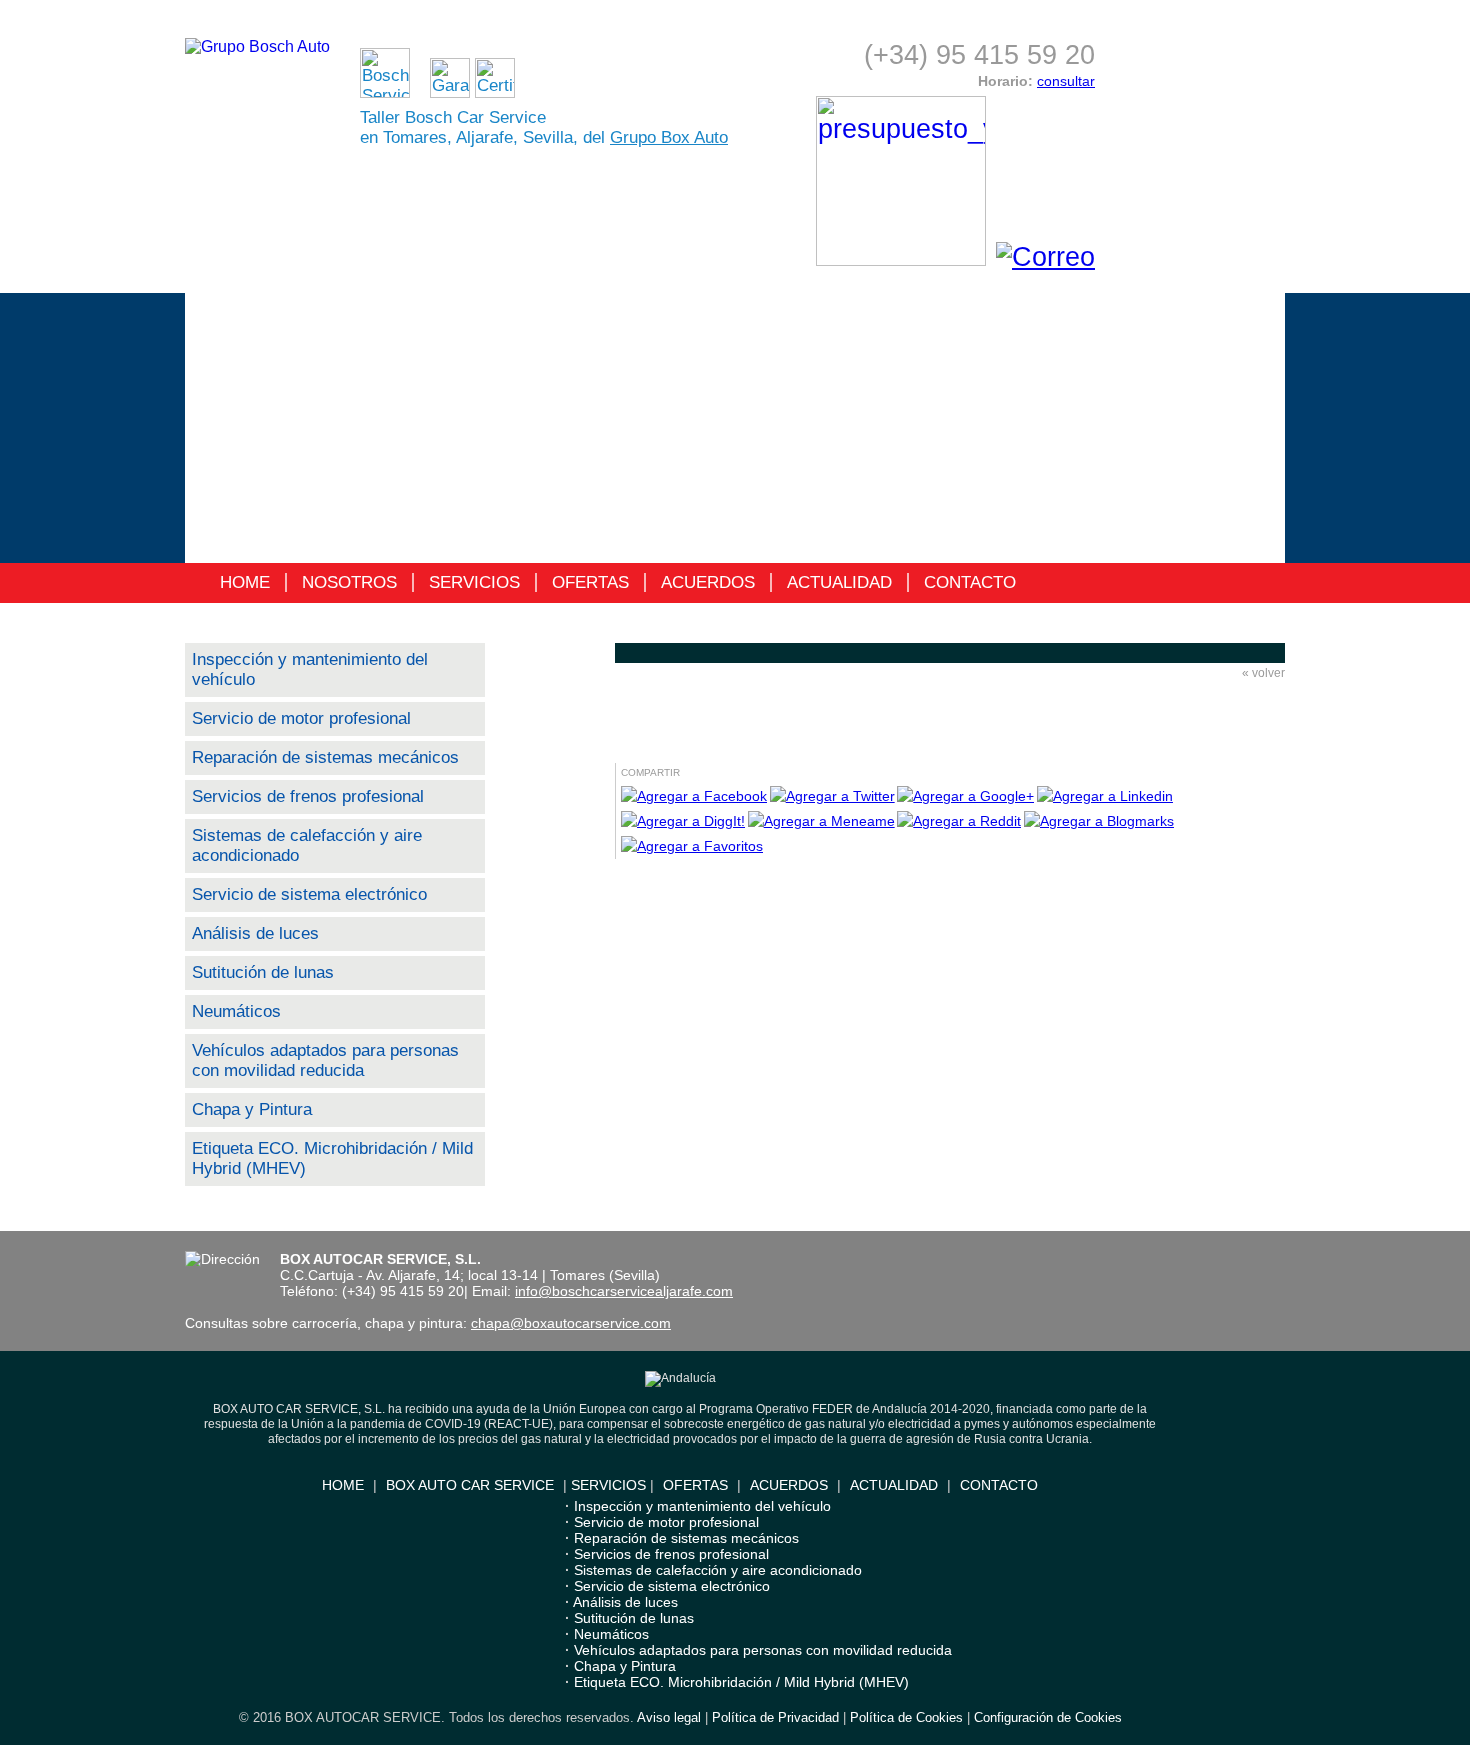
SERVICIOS (474, 582)
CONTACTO (970, 582)
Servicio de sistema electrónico (309, 894)
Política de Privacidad (775, 1717)
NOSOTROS (349, 582)
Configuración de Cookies (1048, 1717)
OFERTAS (590, 582)
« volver (1263, 673)
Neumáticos (236, 1011)
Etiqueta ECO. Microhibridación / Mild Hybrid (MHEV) (741, 1682)
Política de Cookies (906, 1717)
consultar (1066, 81)
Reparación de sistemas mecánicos (325, 757)
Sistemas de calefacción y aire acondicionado (718, 1570)
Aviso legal (669, 1717)
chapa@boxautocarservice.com (571, 1323)
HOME (245, 582)
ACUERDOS (708, 582)
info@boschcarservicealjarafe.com (624, 1291)
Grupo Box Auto (669, 137)
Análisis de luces (255, 933)
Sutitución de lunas (263, 972)
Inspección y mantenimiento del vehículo (702, 1506)
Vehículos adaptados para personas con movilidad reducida (325, 1060)
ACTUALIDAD (839, 582)
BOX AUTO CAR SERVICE (470, 1485)
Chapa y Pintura (252, 1109)
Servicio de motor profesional (301, 718)
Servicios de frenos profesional (308, 796)
